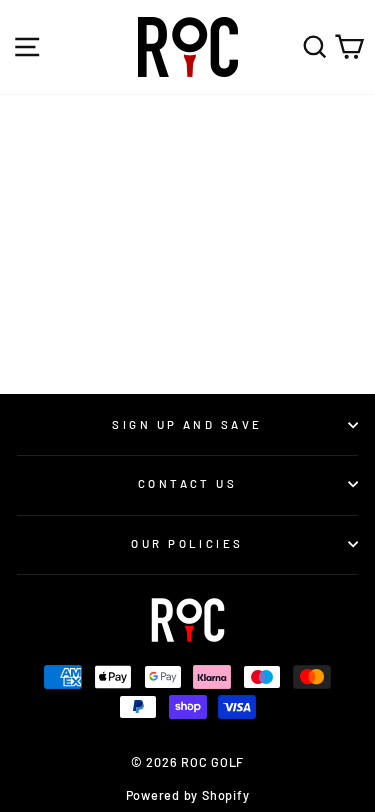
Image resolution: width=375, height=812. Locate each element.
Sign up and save (187, 424)
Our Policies (187, 543)
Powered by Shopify (188, 795)
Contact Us (187, 483)
